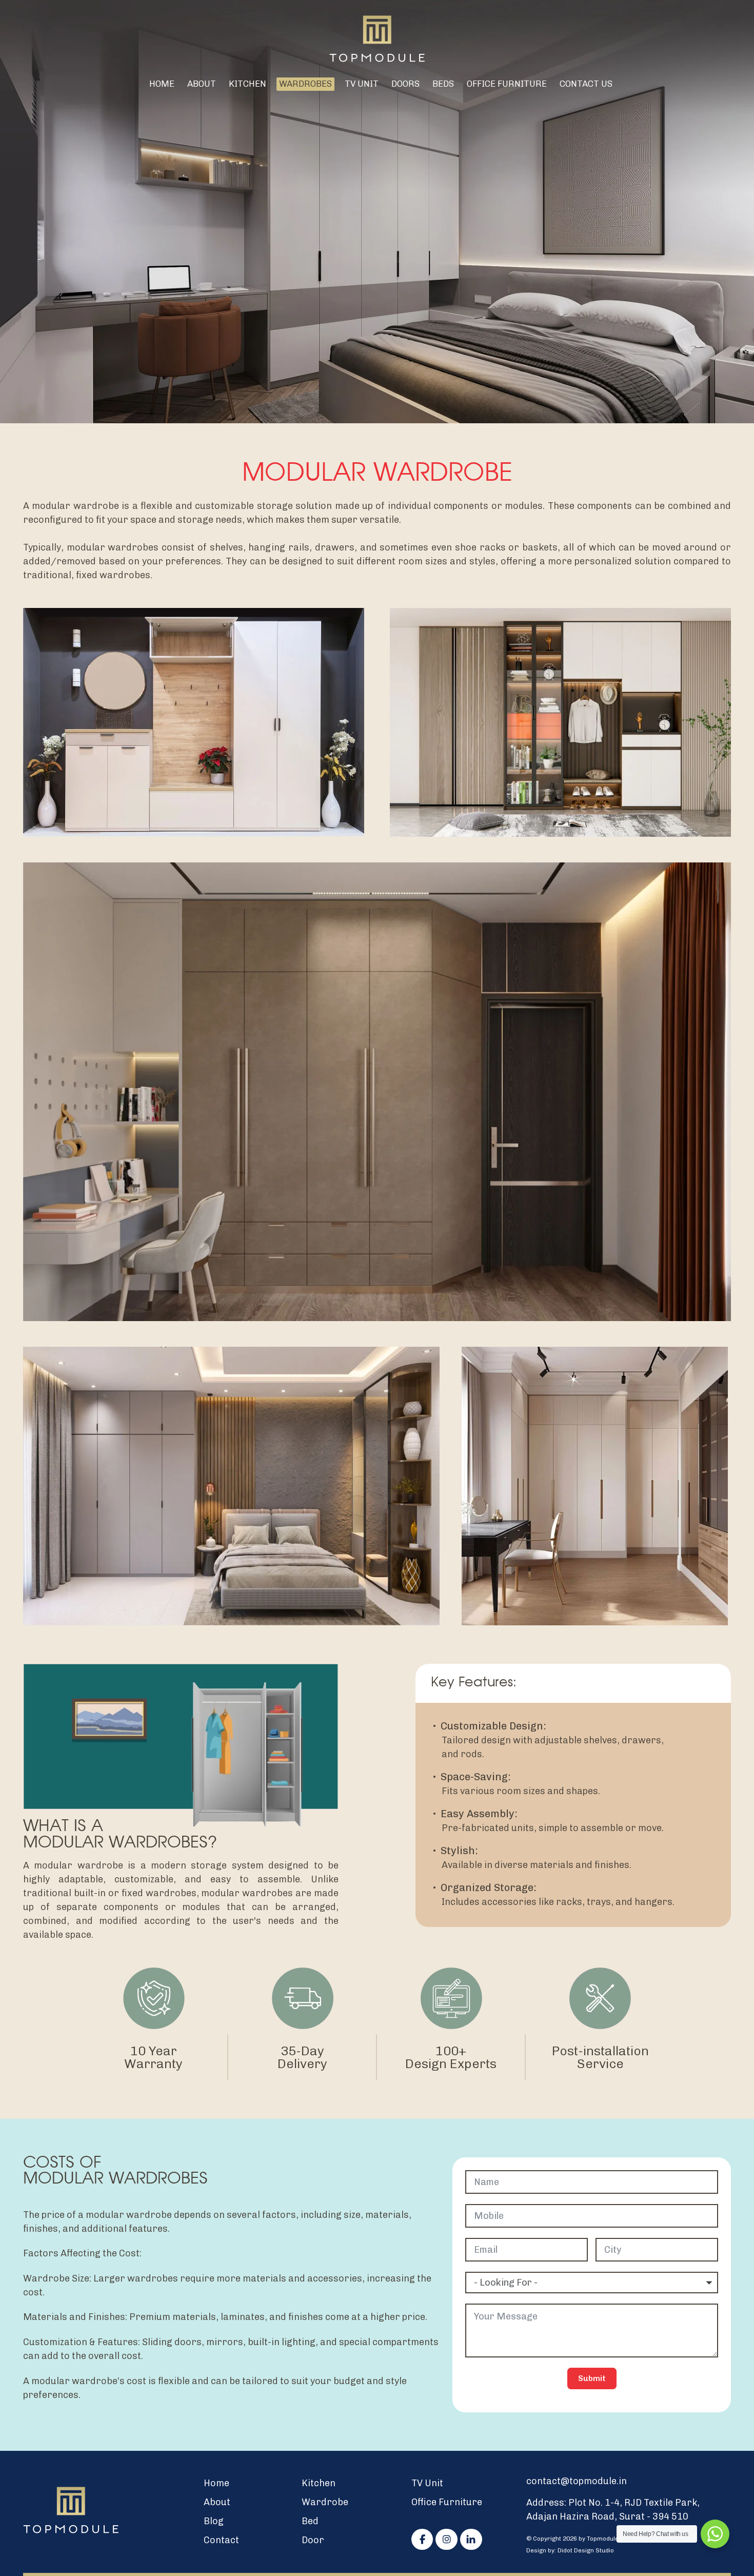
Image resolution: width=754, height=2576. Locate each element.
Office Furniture (507, 84)
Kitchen (247, 84)
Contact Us (586, 84)
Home (162, 84)
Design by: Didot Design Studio (570, 2550)
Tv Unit (362, 84)
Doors (405, 84)
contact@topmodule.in (577, 2481)
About (202, 84)
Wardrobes (305, 84)
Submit (592, 2378)
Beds (443, 84)
